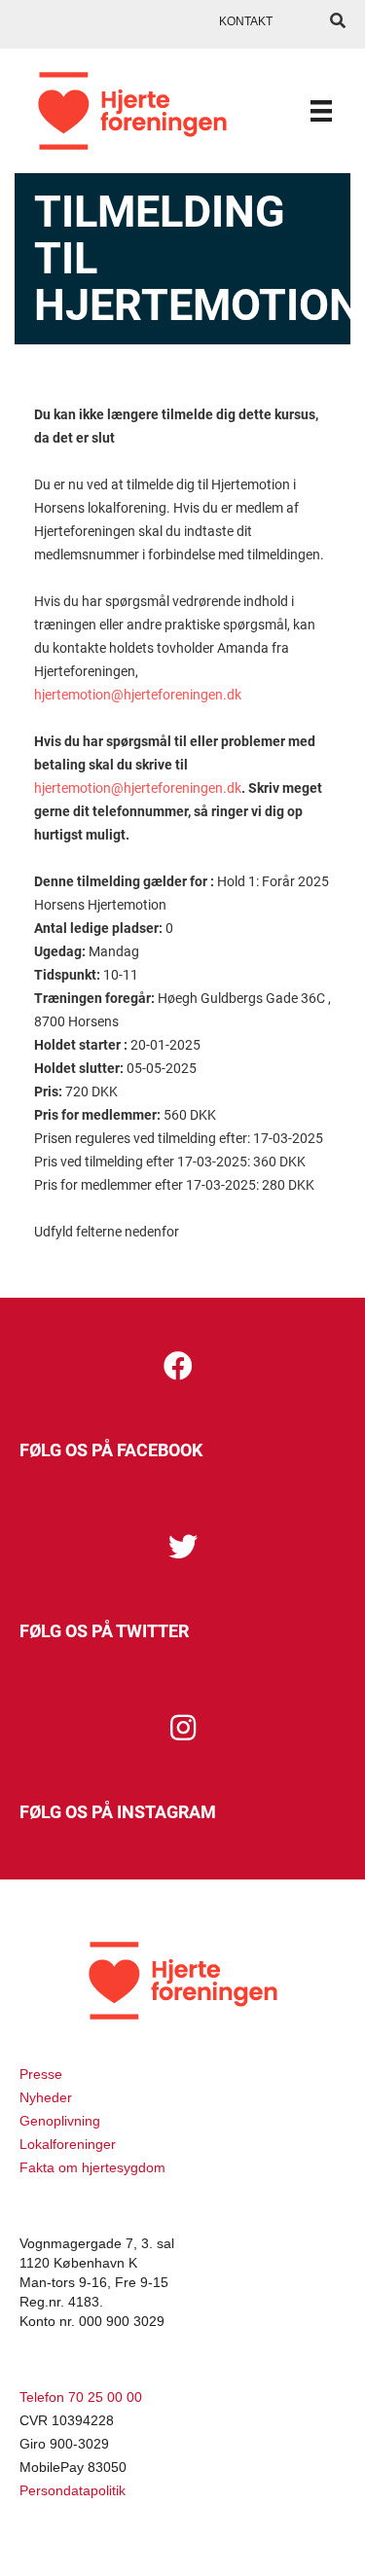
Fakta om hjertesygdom (92, 2167)
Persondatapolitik (73, 2490)
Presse (41, 2074)
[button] (178, 1366)
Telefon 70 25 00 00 (81, 2397)
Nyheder (46, 2097)
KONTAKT (246, 21)
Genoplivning (60, 2121)
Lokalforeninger (68, 2144)
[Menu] (321, 111)
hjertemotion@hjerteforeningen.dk (138, 695)
